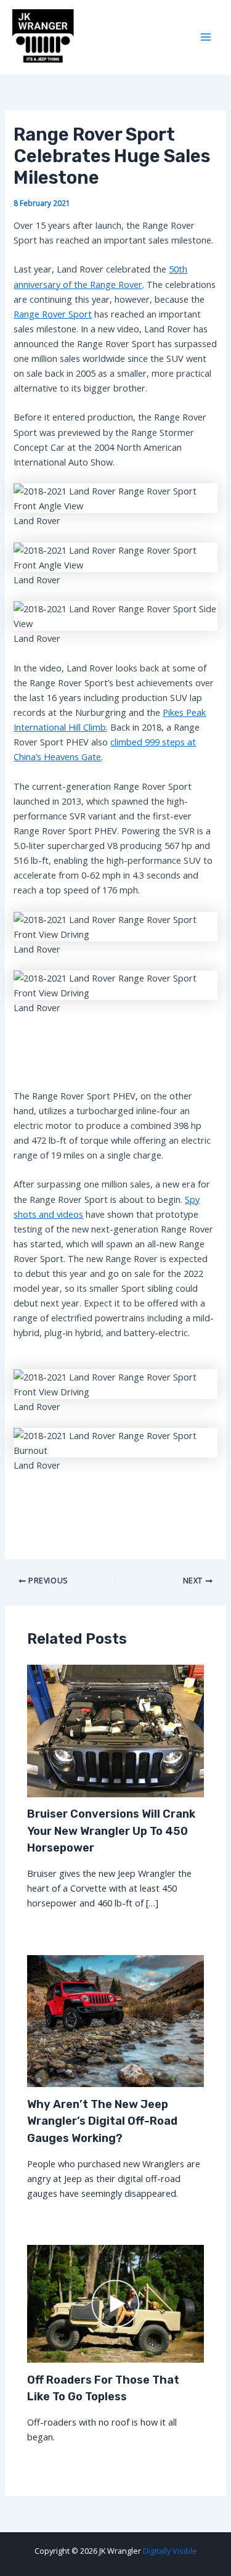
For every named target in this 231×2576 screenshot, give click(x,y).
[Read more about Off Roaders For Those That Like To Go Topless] (115, 2303)
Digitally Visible (170, 2551)
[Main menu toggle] (206, 38)
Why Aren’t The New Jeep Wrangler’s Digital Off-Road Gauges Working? (102, 2121)
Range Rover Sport (53, 314)
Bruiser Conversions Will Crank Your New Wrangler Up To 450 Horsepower (111, 1831)
